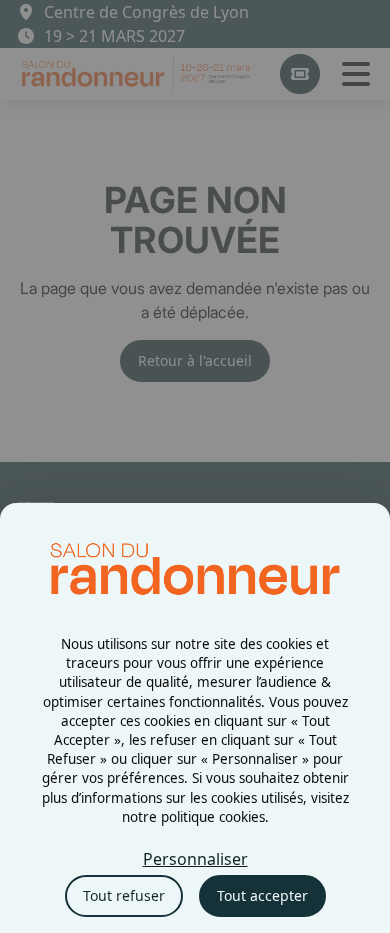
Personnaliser (195, 859)
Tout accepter (262, 895)
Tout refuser (124, 895)
